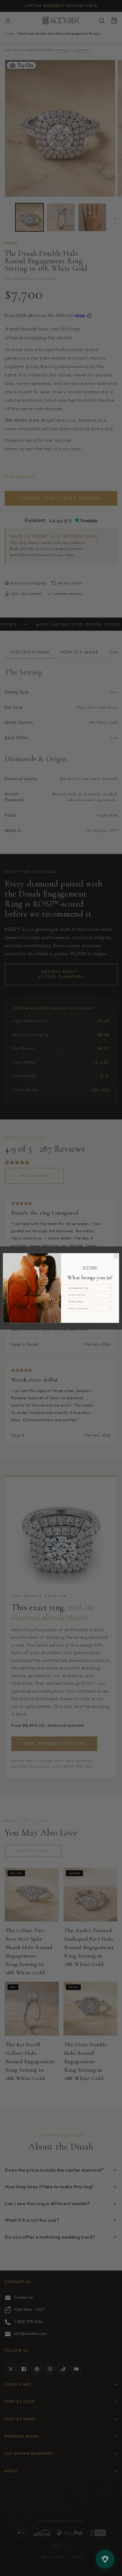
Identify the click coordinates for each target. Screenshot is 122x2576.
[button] (90, 1288)
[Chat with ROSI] (105, 2559)
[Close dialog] (116, 1256)
